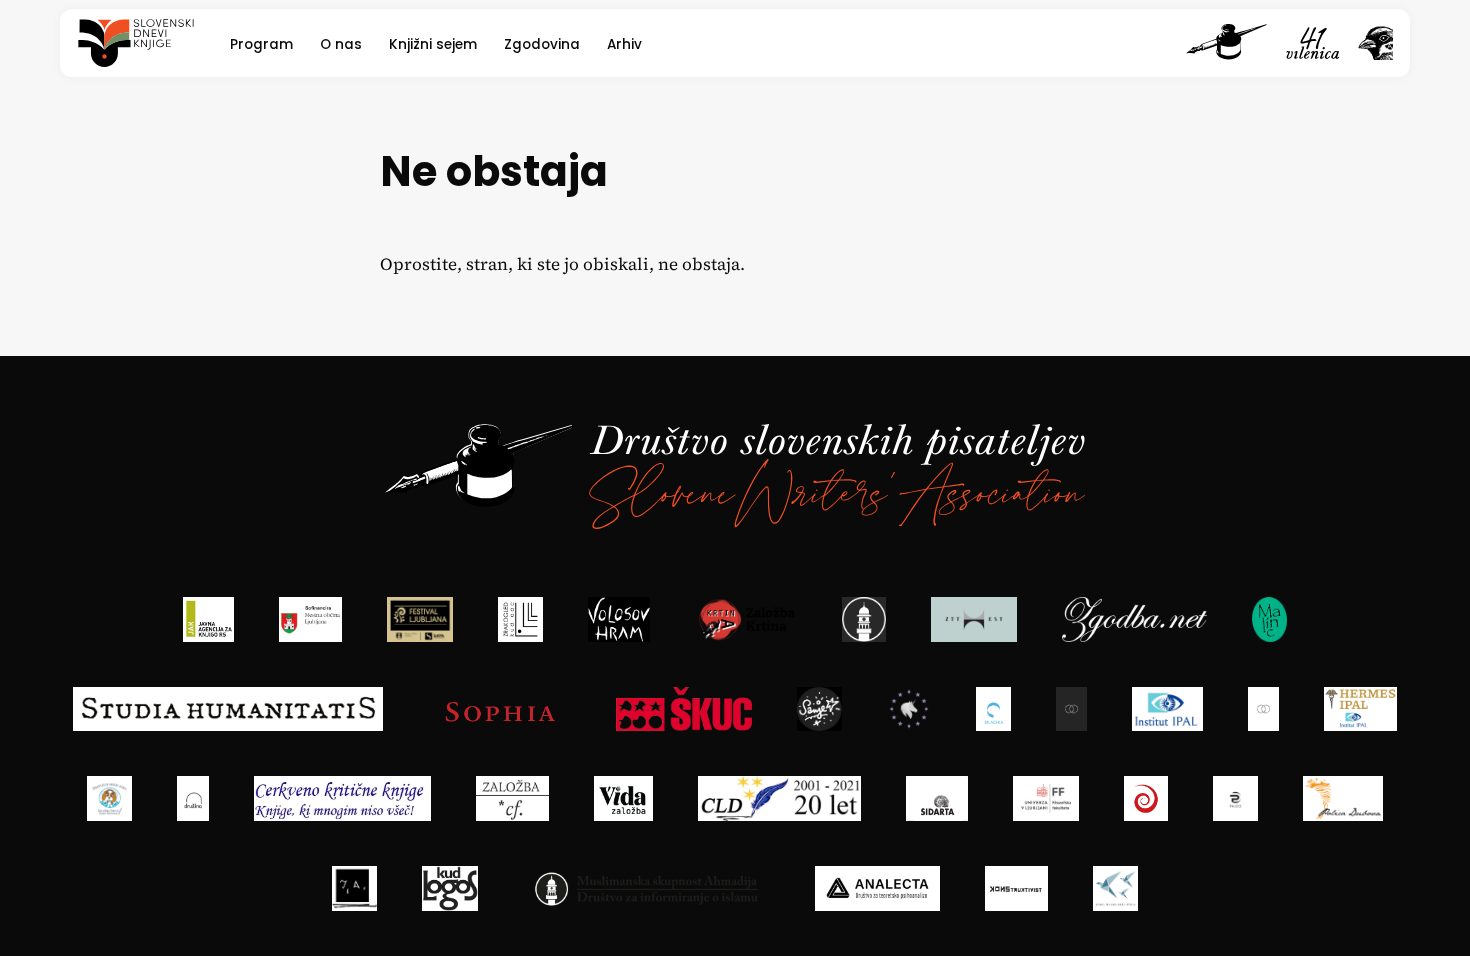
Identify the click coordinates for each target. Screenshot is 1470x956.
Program (261, 44)
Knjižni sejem (433, 44)
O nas (341, 44)
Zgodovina (542, 44)
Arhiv (624, 44)
